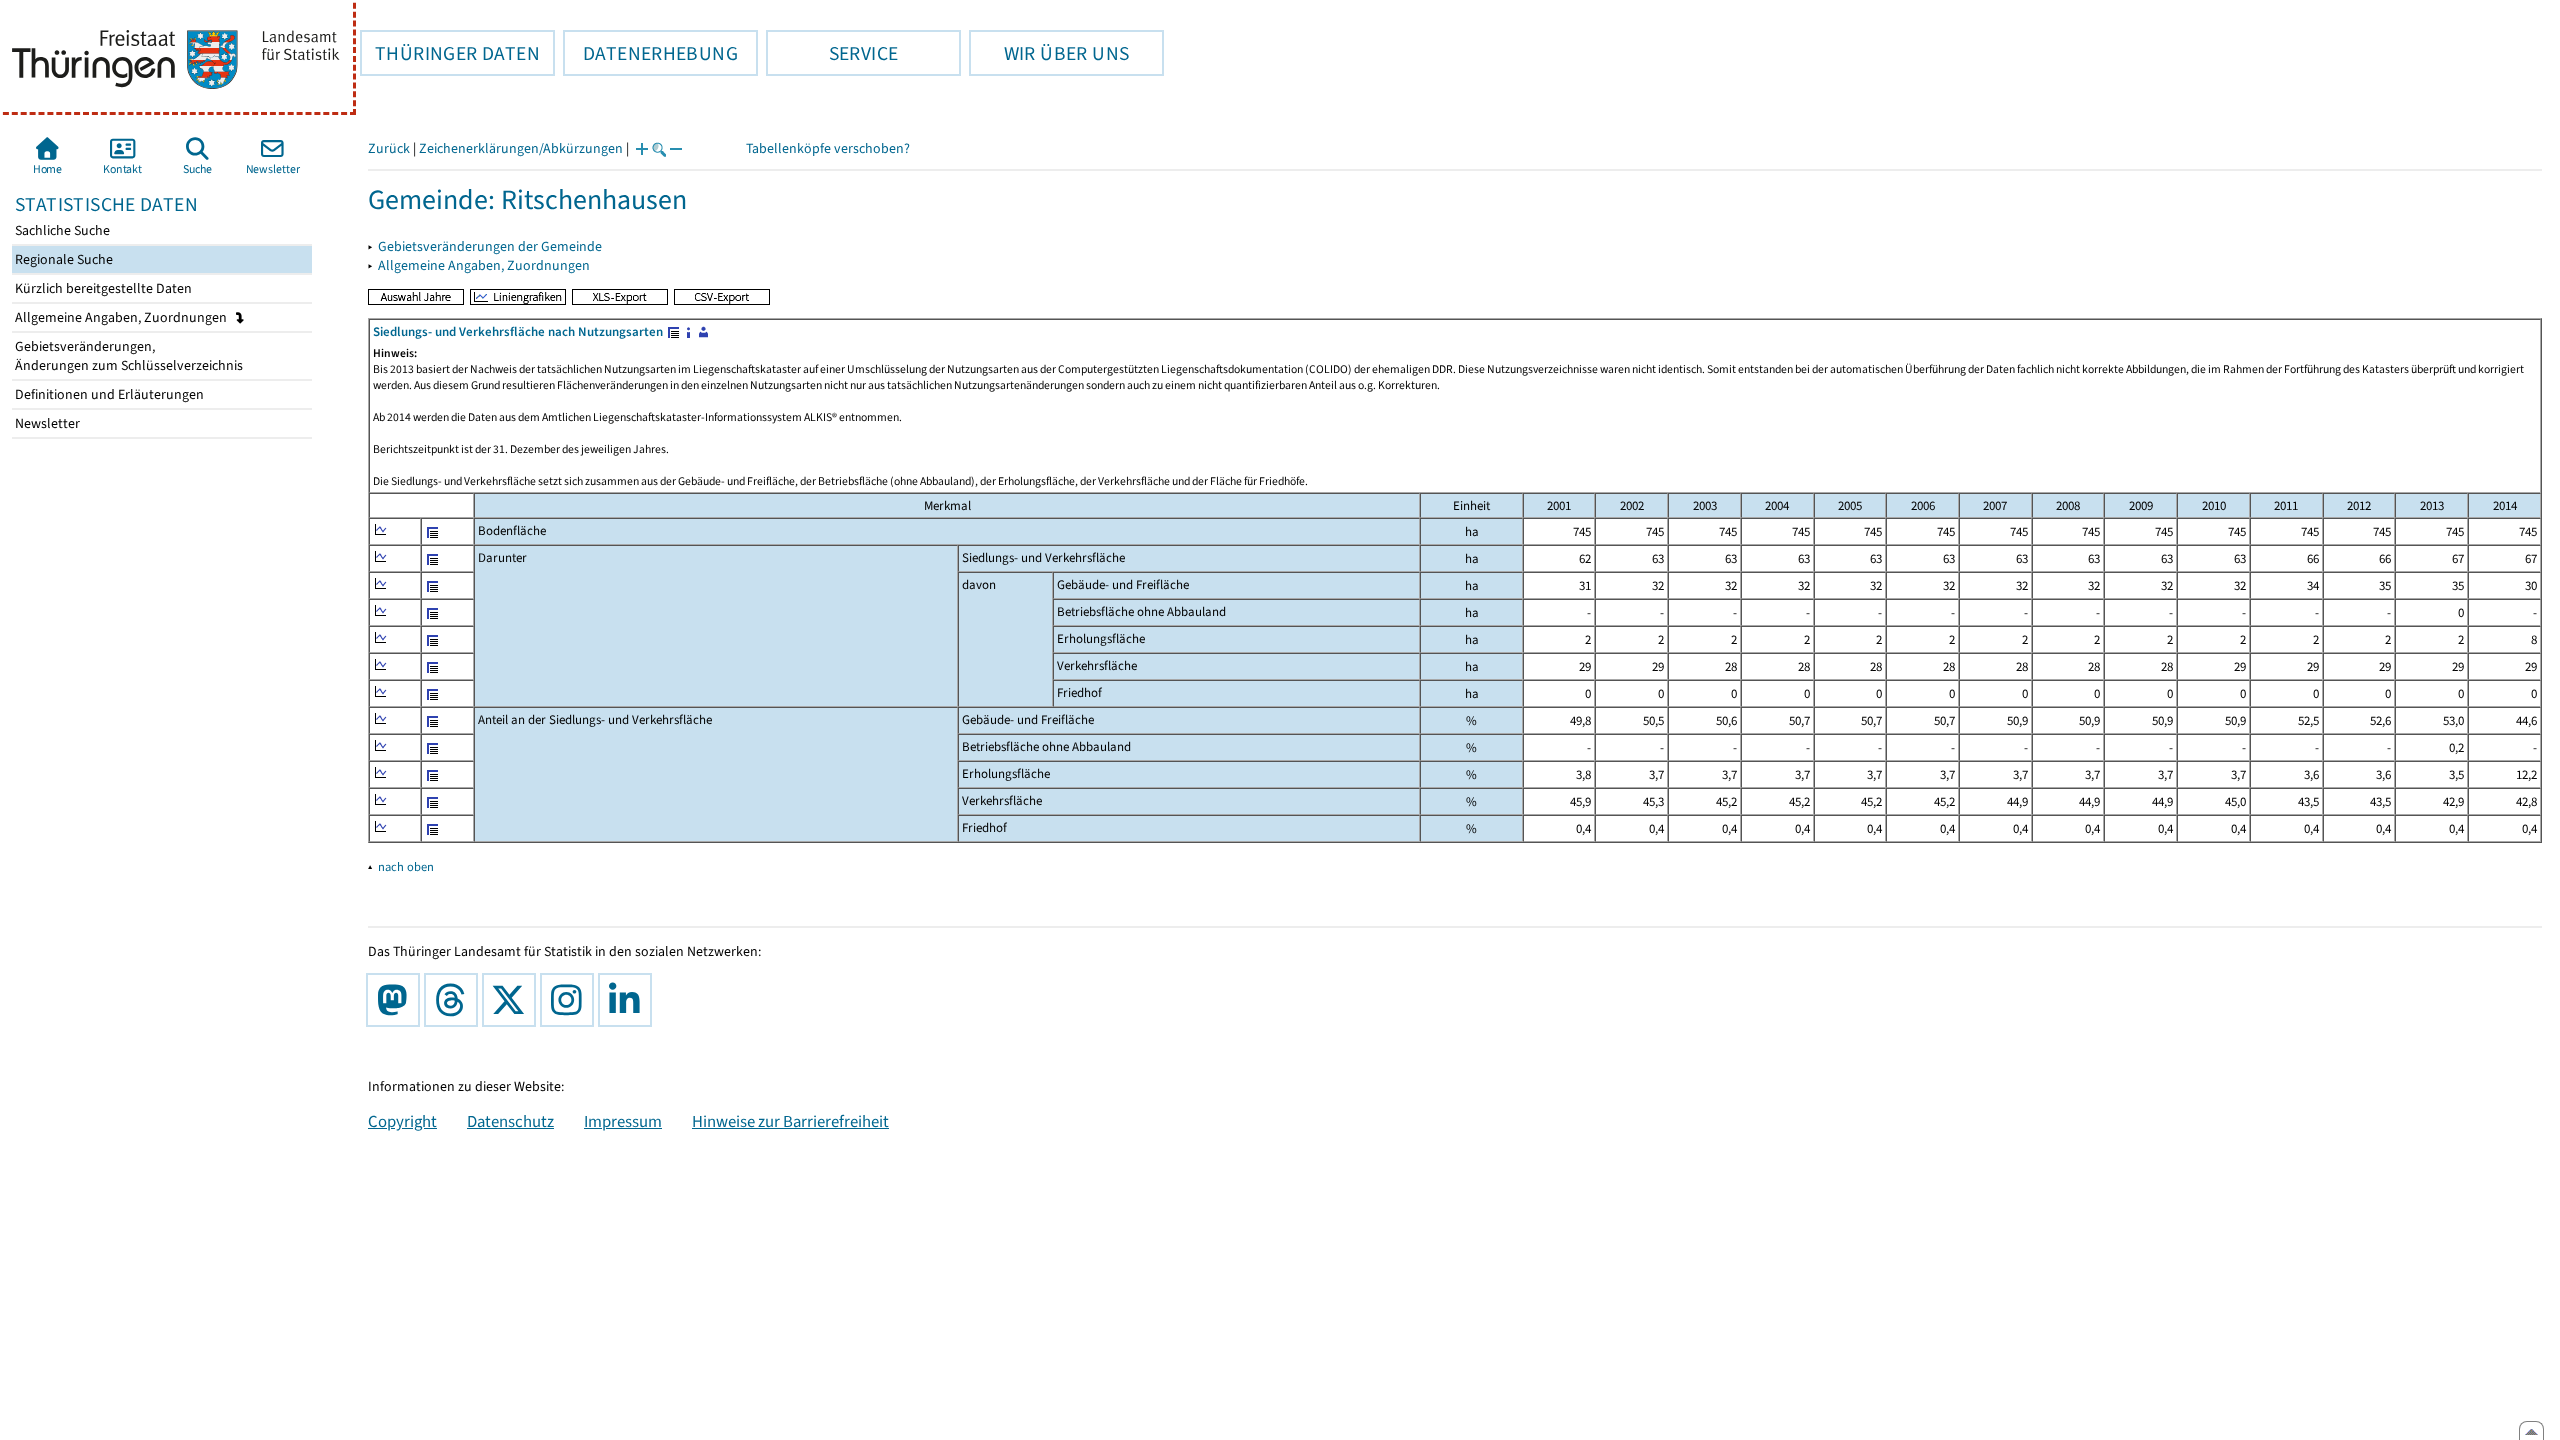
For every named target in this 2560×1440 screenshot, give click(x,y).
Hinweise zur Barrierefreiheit (790, 1121)
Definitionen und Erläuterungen (108, 394)
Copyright (402, 1121)
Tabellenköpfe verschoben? (828, 148)
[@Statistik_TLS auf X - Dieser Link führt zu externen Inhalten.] (513, 1000)
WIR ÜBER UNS (1049, 53)
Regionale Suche (62, 259)
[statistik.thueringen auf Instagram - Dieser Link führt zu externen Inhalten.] (571, 1000)
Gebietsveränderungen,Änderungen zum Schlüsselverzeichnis (127, 356)
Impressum (623, 1121)
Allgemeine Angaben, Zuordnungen (122, 317)
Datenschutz (510, 1121)
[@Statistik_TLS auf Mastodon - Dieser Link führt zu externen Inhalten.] (397, 1000)
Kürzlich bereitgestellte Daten (102, 288)
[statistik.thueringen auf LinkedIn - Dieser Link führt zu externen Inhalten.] (629, 1000)
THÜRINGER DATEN (450, 53)
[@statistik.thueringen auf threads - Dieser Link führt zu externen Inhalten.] (455, 1000)
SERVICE (832, 53)
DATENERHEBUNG (650, 53)
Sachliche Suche (61, 230)
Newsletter (46, 423)
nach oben (406, 866)
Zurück (389, 148)
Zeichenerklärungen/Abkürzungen (521, 148)
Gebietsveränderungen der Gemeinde (490, 246)
